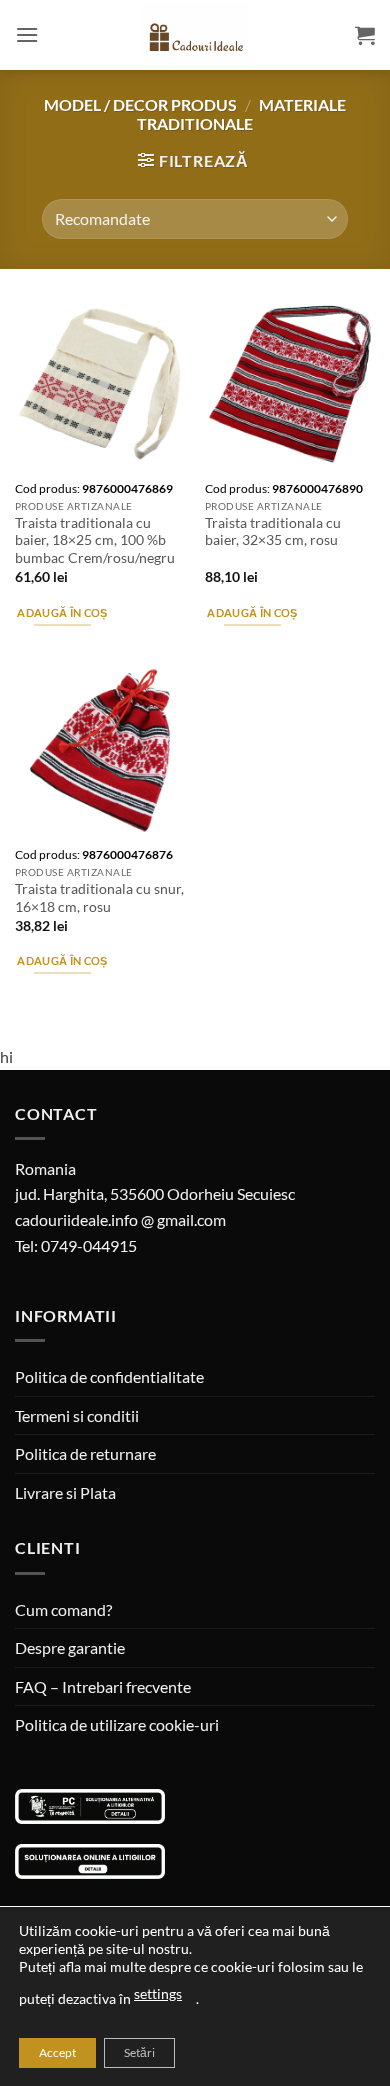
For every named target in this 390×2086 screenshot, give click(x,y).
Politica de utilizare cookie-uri (117, 1724)
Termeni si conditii (77, 1415)
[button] (27, 34)
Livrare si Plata (65, 1492)
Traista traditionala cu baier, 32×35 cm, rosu (273, 532)
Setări (139, 2052)
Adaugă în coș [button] (62, 612)
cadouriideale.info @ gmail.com (120, 1219)
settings (158, 1993)
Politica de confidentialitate (109, 1376)
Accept (57, 2052)
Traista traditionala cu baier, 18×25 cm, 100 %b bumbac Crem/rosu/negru (95, 540)
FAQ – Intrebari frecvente (103, 1686)
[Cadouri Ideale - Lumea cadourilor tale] (195, 39)
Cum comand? (63, 1609)
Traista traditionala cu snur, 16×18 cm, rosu (99, 898)
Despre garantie (70, 1647)
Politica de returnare (85, 1453)
